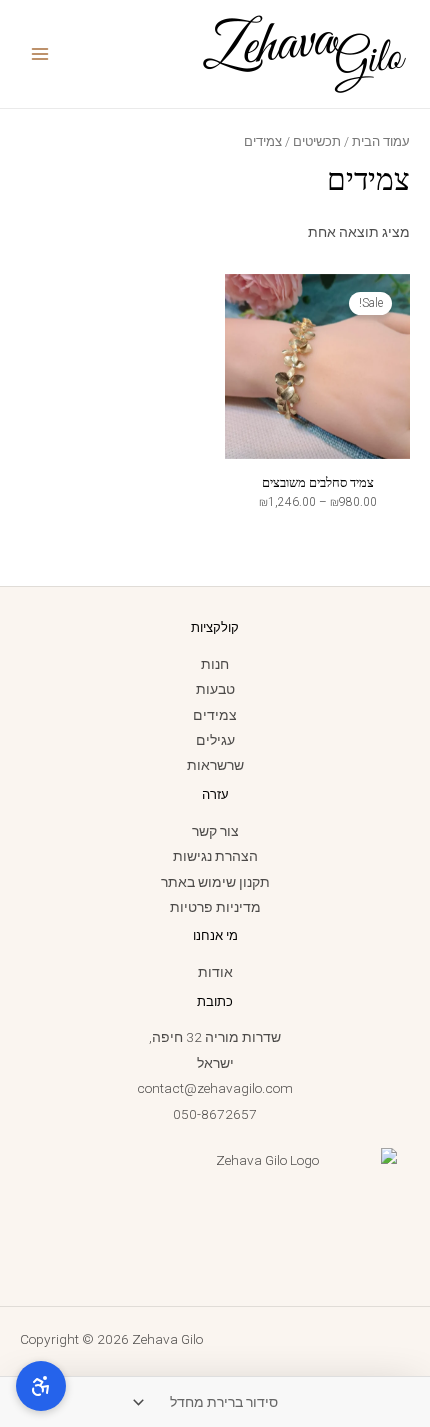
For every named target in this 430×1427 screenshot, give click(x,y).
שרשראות (215, 765)
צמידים (215, 715)
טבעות (215, 689)
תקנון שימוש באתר (215, 882)
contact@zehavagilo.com (215, 1088)
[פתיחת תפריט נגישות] (41, 1386)
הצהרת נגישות (215, 856)
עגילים (215, 740)
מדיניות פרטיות (215, 907)
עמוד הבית (381, 141)
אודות (215, 972)
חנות (215, 664)
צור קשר (215, 831)
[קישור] (304, 53)
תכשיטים (317, 141)
